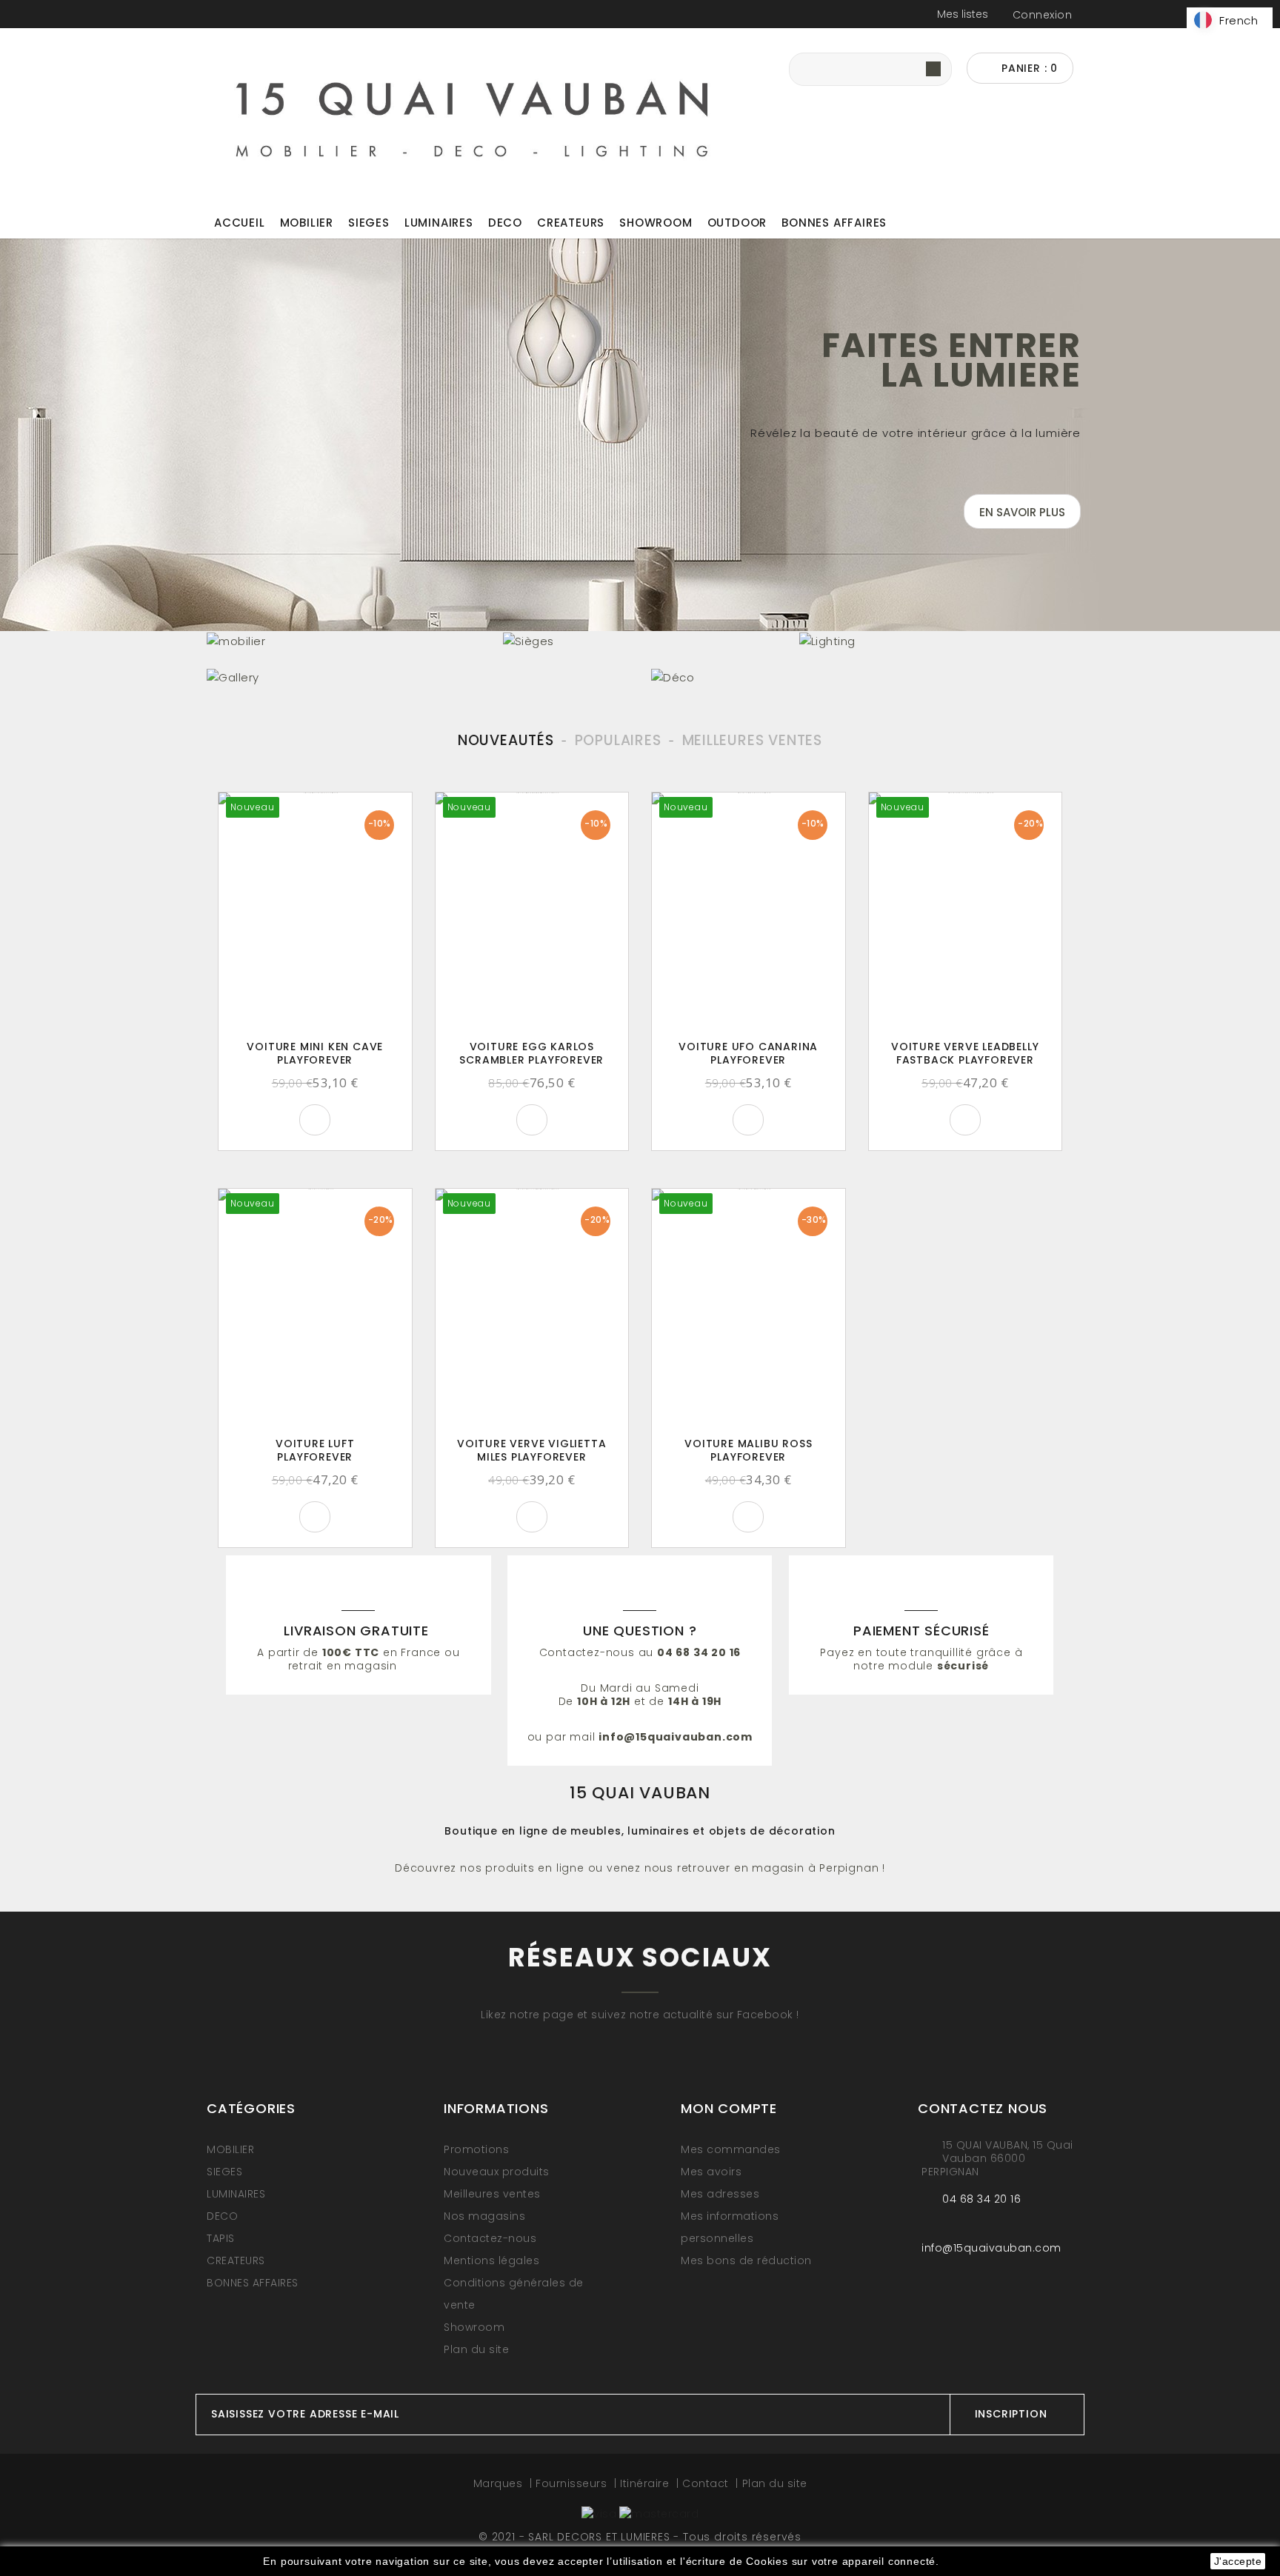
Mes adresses (720, 2194)
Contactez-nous (490, 2238)
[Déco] (862, 677)
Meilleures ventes (492, 2194)
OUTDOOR (737, 223)
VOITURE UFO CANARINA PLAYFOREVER (748, 1053)
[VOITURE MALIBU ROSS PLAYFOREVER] (749, 1308)
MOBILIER (307, 223)
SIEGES (369, 223)
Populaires (618, 740)
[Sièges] (640, 640)
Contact (707, 2483)
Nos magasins (484, 2216)
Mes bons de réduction (746, 2260)
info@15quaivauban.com (991, 2248)
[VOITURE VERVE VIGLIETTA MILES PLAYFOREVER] (532, 1308)
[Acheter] (315, 1120)
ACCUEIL (240, 223)
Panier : (1028, 68)
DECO (505, 223)
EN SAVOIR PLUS (1022, 512)
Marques (500, 2483)
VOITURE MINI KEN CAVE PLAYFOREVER (315, 1053)
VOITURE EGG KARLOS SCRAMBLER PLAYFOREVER (531, 1053)
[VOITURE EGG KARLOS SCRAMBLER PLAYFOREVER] (532, 912)
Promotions (476, 2149)
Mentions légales (491, 2260)
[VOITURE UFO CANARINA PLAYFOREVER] (749, 912)
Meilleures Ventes (753, 740)
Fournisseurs (573, 2483)
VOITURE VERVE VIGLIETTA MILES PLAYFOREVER (531, 1450)
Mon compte (729, 2108)
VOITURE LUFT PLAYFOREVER (315, 1450)
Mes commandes (731, 2149)
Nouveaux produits (497, 2172)
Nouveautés (506, 740)
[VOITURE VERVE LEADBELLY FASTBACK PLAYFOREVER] (966, 912)
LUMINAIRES (439, 223)
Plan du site (476, 2349)
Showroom (656, 223)
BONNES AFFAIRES (834, 223)
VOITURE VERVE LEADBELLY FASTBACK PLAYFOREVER (965, 1053)
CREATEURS (571, 223)
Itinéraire (646, 2483)
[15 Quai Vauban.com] (473, 116)
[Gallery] (418, 677)
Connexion (1043, 15)
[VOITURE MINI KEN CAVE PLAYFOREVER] (315, 912)
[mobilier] (344, 640)
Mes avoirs (711, 2172)
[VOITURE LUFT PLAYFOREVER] (315, 1308)
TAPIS (221, 2238)
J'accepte (1238, 2561)
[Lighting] (936, 640)
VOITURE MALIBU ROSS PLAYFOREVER (748, 1450)
